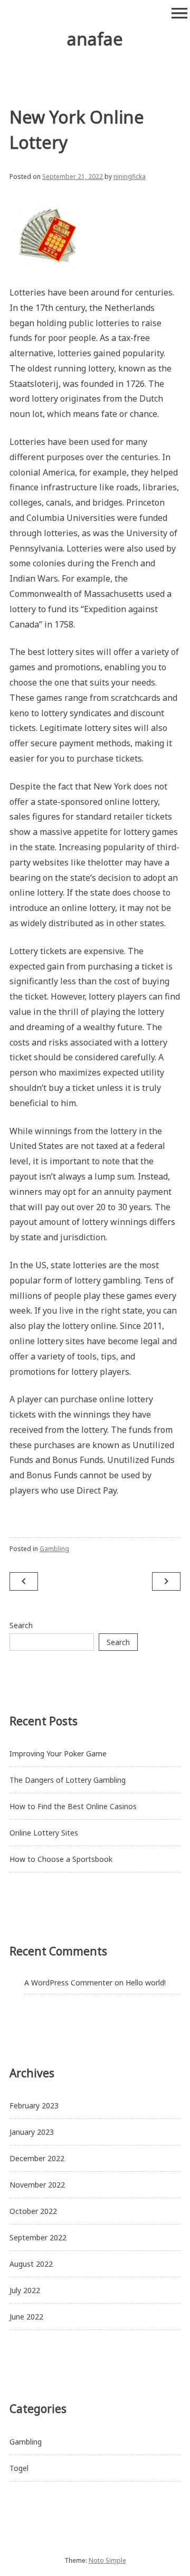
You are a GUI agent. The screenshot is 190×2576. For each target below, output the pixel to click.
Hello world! (146, 1983)
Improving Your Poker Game (58, 1753)
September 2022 (38, 2237)
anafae (95, 39)
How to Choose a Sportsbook (61, 1859)
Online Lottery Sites (44, 1833)
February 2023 (34, 2106)
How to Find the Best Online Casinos (73, 1806)
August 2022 (31, 2264)
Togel (19, 2468)
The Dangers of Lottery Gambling (68, 1780)
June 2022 (26, 2317)
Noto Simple (107, 2560)
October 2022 (33, 2211)
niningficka (130, 177)
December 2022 (37, 2158)
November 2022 (37, 2185)
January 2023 (32, 2132)
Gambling (54, 1549)
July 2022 (25, 2290)
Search (21, 1625)
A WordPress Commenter (68, 1983)
